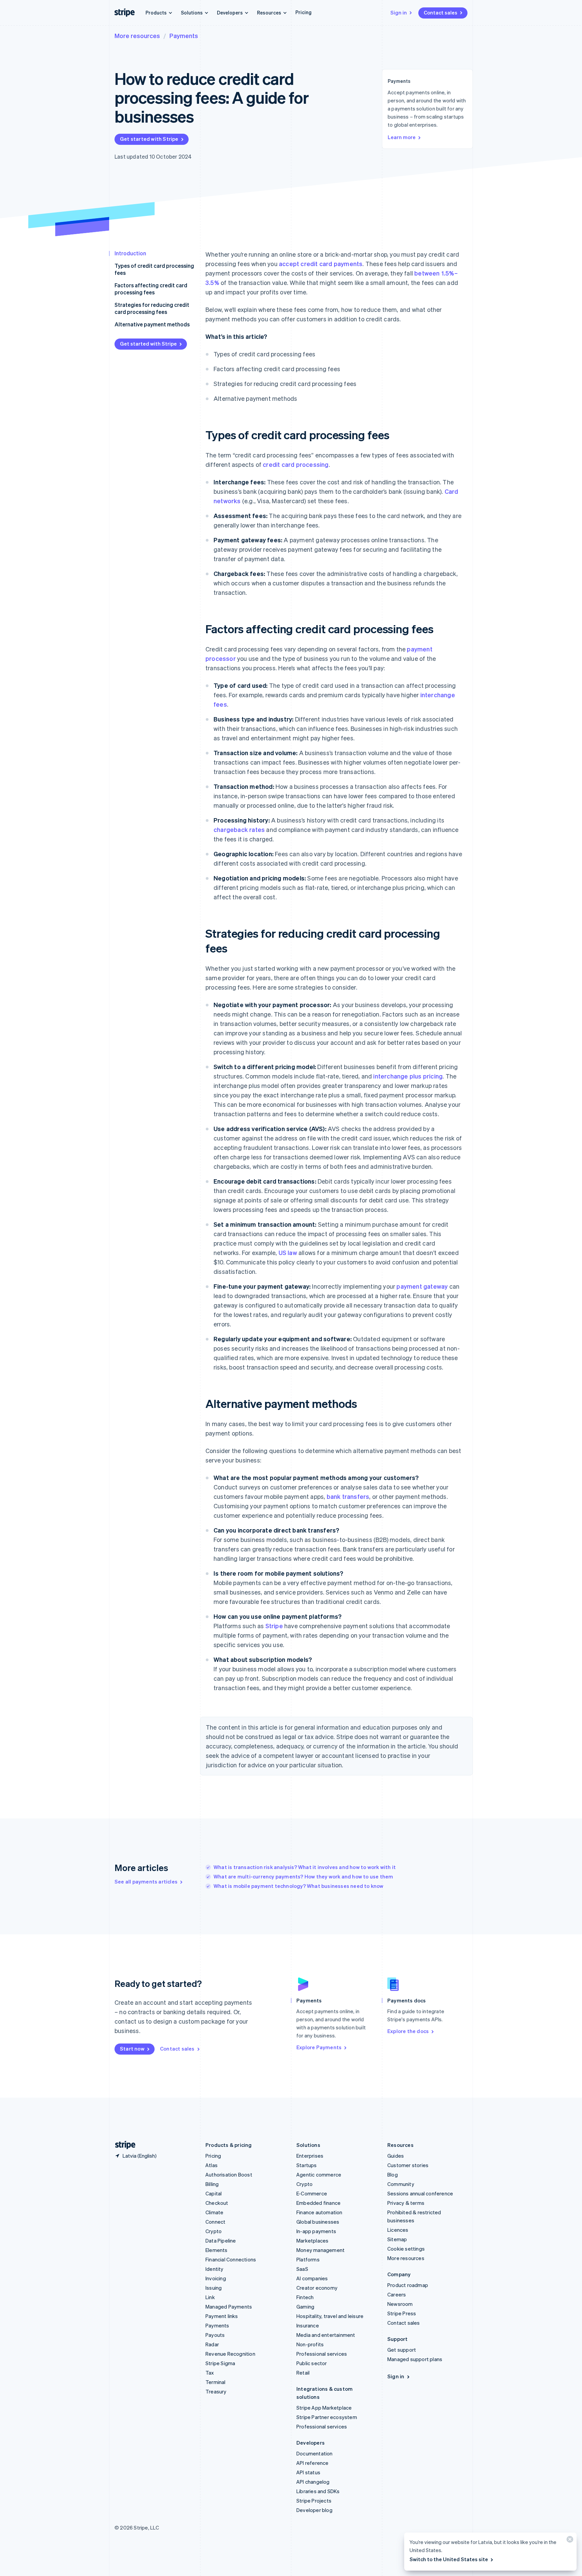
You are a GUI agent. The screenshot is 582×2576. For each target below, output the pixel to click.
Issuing (214, 2288)
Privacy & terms (406, 2203)
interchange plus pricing (408, 1076)
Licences (398, 2230)
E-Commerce (312, 2193)
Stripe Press (402, 2313)
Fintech (305, 2297)
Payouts (215, 2335)
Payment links (222, 2316)
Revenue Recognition (230, 2354)
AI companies (312, 2278)
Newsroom (400, 2304)
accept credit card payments (321, 264)
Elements (217, 2250)
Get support (402, 2350)
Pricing (303, 12)
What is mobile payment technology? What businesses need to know (299, 1886)
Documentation (315, 2453)
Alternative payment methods (152, 324)
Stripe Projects (314, 2501)
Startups (307, 2165)
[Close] (569, 2541)
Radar (212, 2344)
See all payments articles (146, 1881)
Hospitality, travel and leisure (330, 2316)
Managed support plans (415, 2359)
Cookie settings (406, 2249)
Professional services (322, 2354)
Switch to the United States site (449, 2559)
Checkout (217, 2203)
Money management (320, 2250)
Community (401, 2184)
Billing (212, 2184)
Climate (214, 2212)
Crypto (214, 2231)
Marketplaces (312, 2241)
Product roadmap (408, 2285)
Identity (215, 2269)
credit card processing (296, 464)
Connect (215, 2222)
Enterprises (310, 2156)
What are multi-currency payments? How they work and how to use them (303, 1876)
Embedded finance (318, 2203)
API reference (313, 2463)
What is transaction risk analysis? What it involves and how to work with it (305, 1867)
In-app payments (316, 2231)
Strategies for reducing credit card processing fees (152, 308)
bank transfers (348, 1496)
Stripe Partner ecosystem (327, 2417)
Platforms (308, 2259)
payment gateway (422, 1286)
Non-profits (310, 2344)
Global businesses (318, 2222)
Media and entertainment (326, 2335)
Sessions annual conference (420, 2193)
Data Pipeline (221, 2241)
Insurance (308, 2325)
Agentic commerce (319, 2175)
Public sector (312, 2363)
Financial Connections (231, 2259)
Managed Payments (229, 2307)
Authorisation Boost (229, 2175)
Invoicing (216, 2278)
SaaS (302, 2269)
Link (210, 2297)
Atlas (212, 2165)
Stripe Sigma (220, 2363)
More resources (137, 36)
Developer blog (314, 2510)
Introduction (130, 253)
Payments (184, 36)
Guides (396, 2156)
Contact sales (441, 12)
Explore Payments (319, 2047)
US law (288, 1252)
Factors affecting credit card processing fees (151, 289)
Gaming (305, 2307)
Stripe (274, 1626)
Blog (393, 2175)
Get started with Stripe (149, 139)
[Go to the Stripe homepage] (123, 2145)
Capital (214, 2193)
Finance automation (319, 2212)
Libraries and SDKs (318, 2491)
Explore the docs (408, 2031)
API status (308, 2472)
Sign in (399, 12)
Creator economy (317, 2288)
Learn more (402, 137)
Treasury (216, 2391)
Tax (210, 2373)
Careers (397, 2294)
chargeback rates (239, 829)
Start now (132, 2049)
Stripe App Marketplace (324, 2408)
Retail (303, 2373)
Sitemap (397, 2239)
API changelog (313, 2482)
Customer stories (408, 2165)
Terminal (216, 2382)
